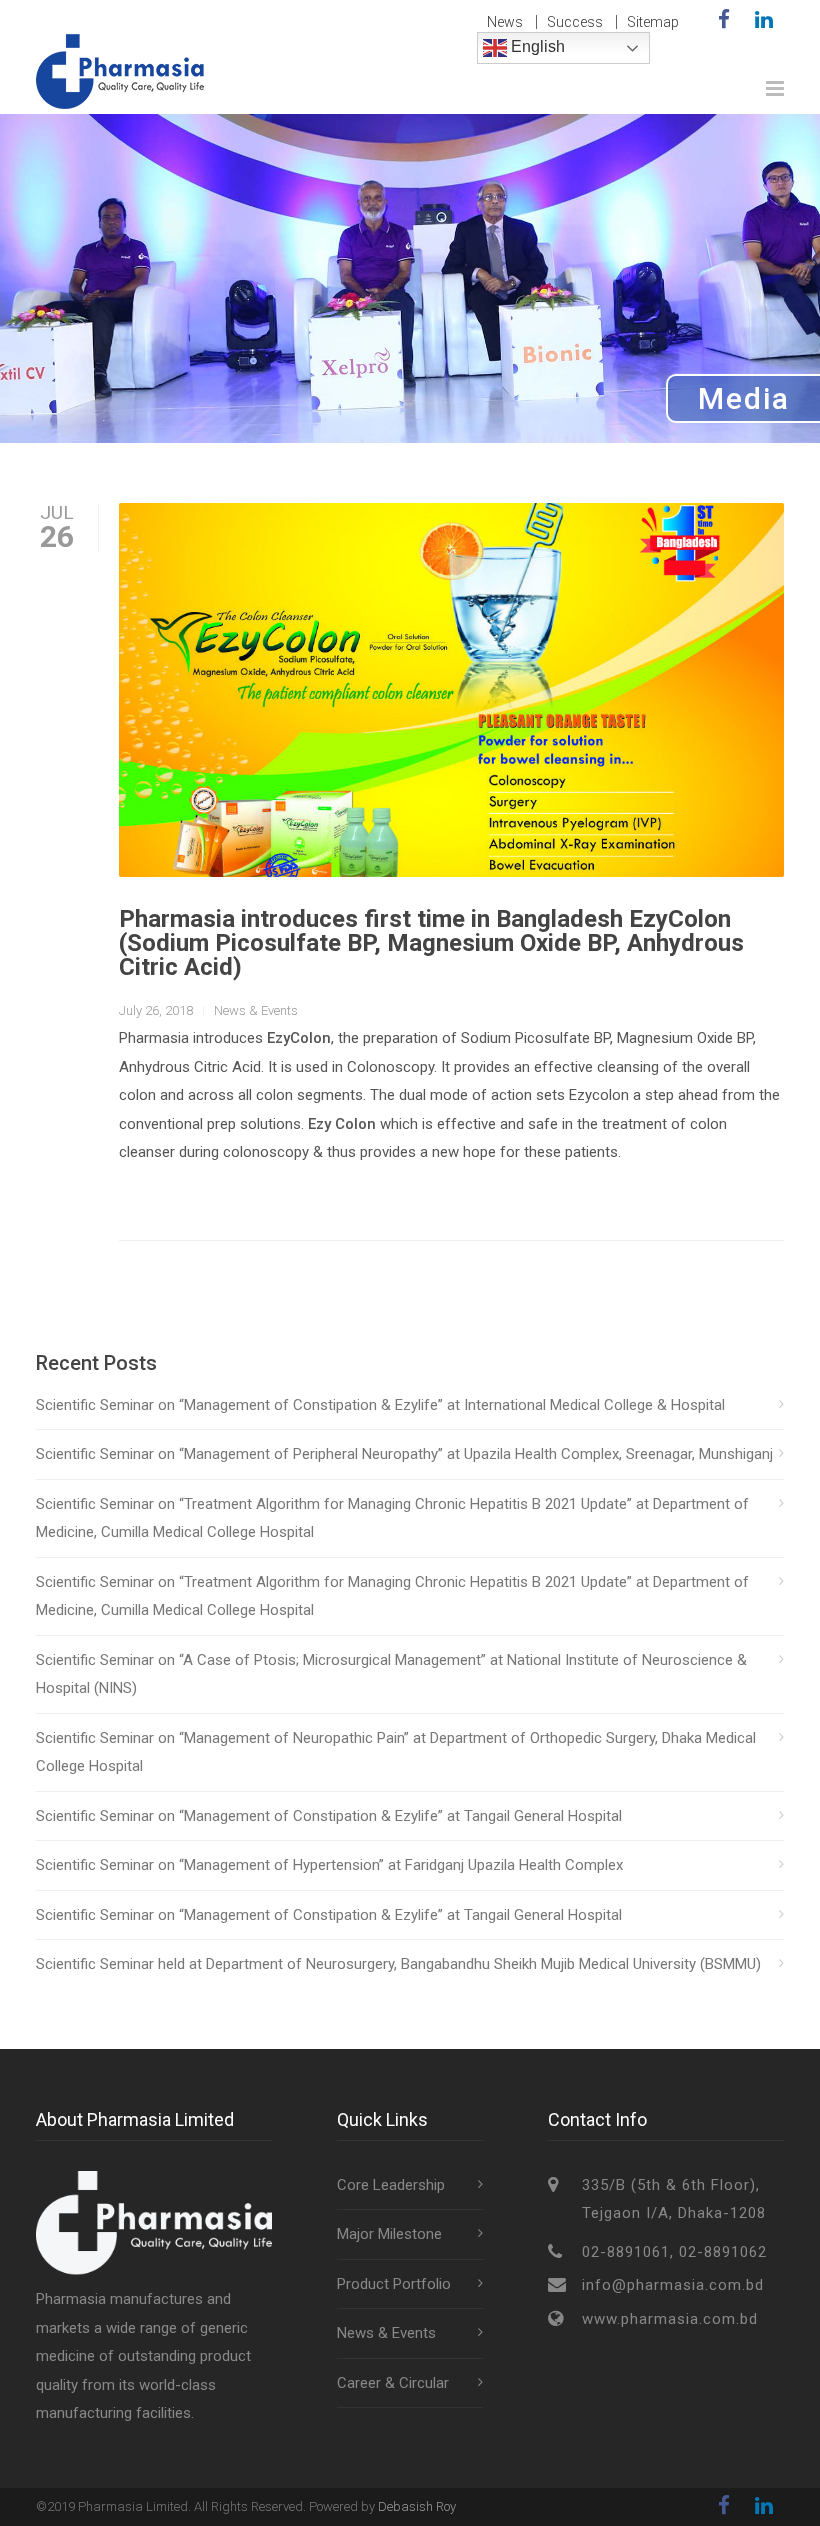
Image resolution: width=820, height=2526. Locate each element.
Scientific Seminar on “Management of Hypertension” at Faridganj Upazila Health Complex (329, 1865)
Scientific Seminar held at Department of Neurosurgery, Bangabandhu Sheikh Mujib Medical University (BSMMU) (398, 1964)
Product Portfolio (394, 2284)
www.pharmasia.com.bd (670, 2319)
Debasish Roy (417, 2506)
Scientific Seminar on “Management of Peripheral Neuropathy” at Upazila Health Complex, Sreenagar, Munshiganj (404, 1454)
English (536, 46)
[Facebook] (724, 20)
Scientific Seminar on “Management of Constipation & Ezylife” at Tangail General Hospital (329, 1816)
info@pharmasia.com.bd (673, 2285)
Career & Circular (393, 2383)
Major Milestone (389, 2234)
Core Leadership (391, 2185)
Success (575, 22)
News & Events (256, 1010)
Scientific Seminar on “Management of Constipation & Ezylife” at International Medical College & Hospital (380, 1405)
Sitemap (653, 22)
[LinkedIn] (764, 20)
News (505, 22)
